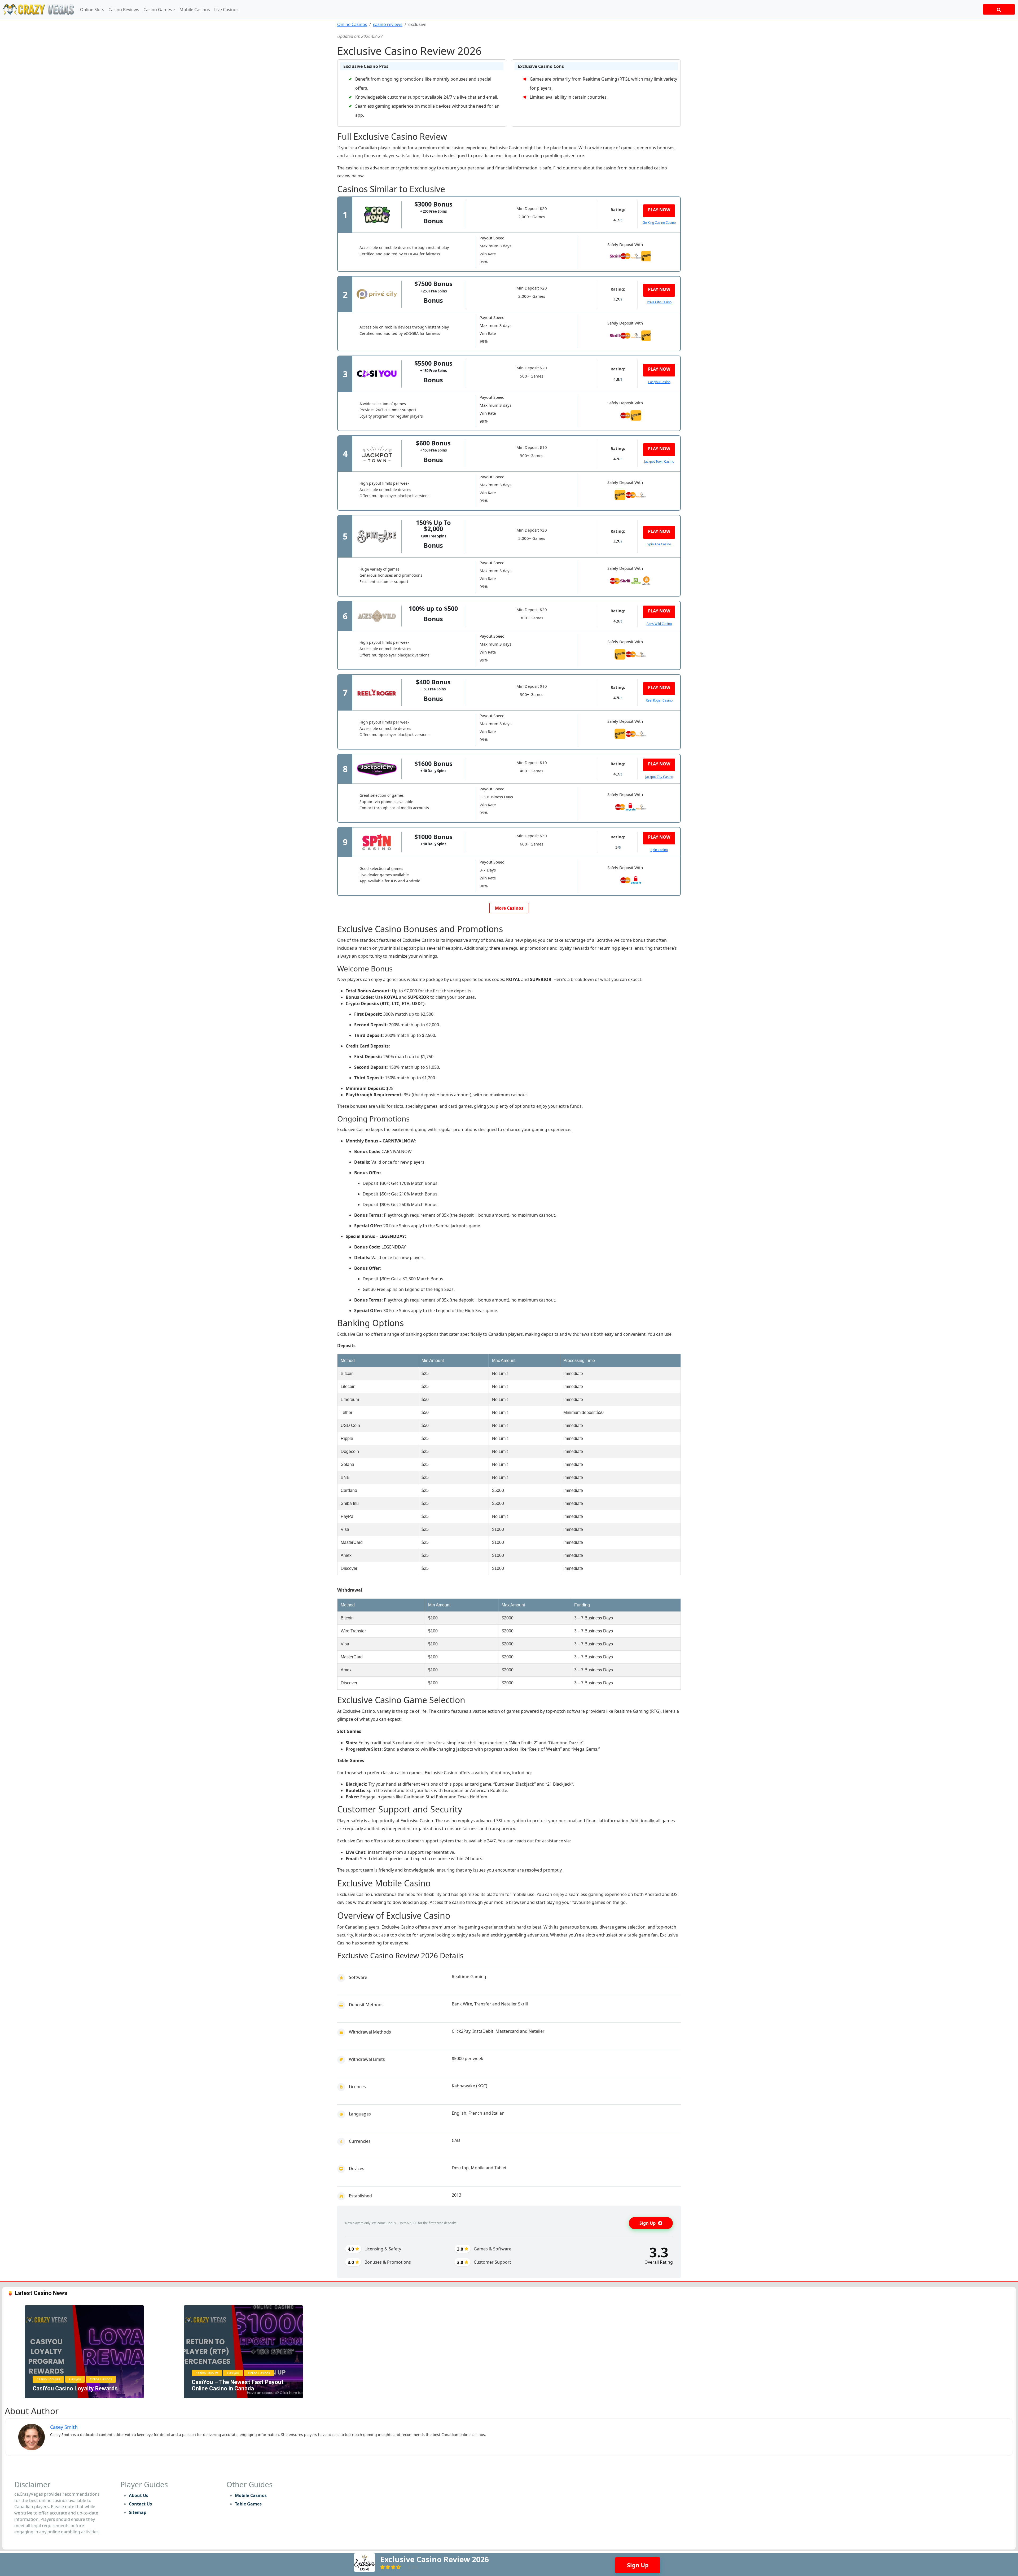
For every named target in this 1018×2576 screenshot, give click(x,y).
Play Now (659, 210)
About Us (139, 2495)
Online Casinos (352, 24)
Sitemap (138, 2512)
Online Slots (92, 10)
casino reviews (388, 24)
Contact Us (140, 2504)
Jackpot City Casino (659, 777)
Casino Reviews (124, 10)
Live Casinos (226, 10)
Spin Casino (659, 850)
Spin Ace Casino (659, 544)
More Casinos (509, 908)
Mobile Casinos (195, 10)
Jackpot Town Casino (659, 461)
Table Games (248, 2504)
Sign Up (648, 2223)
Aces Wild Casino (659, 624)
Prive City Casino (659, 302)
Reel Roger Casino (659, 700)
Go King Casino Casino (659, 223)
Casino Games (158, 10)
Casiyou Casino (659, 382)
